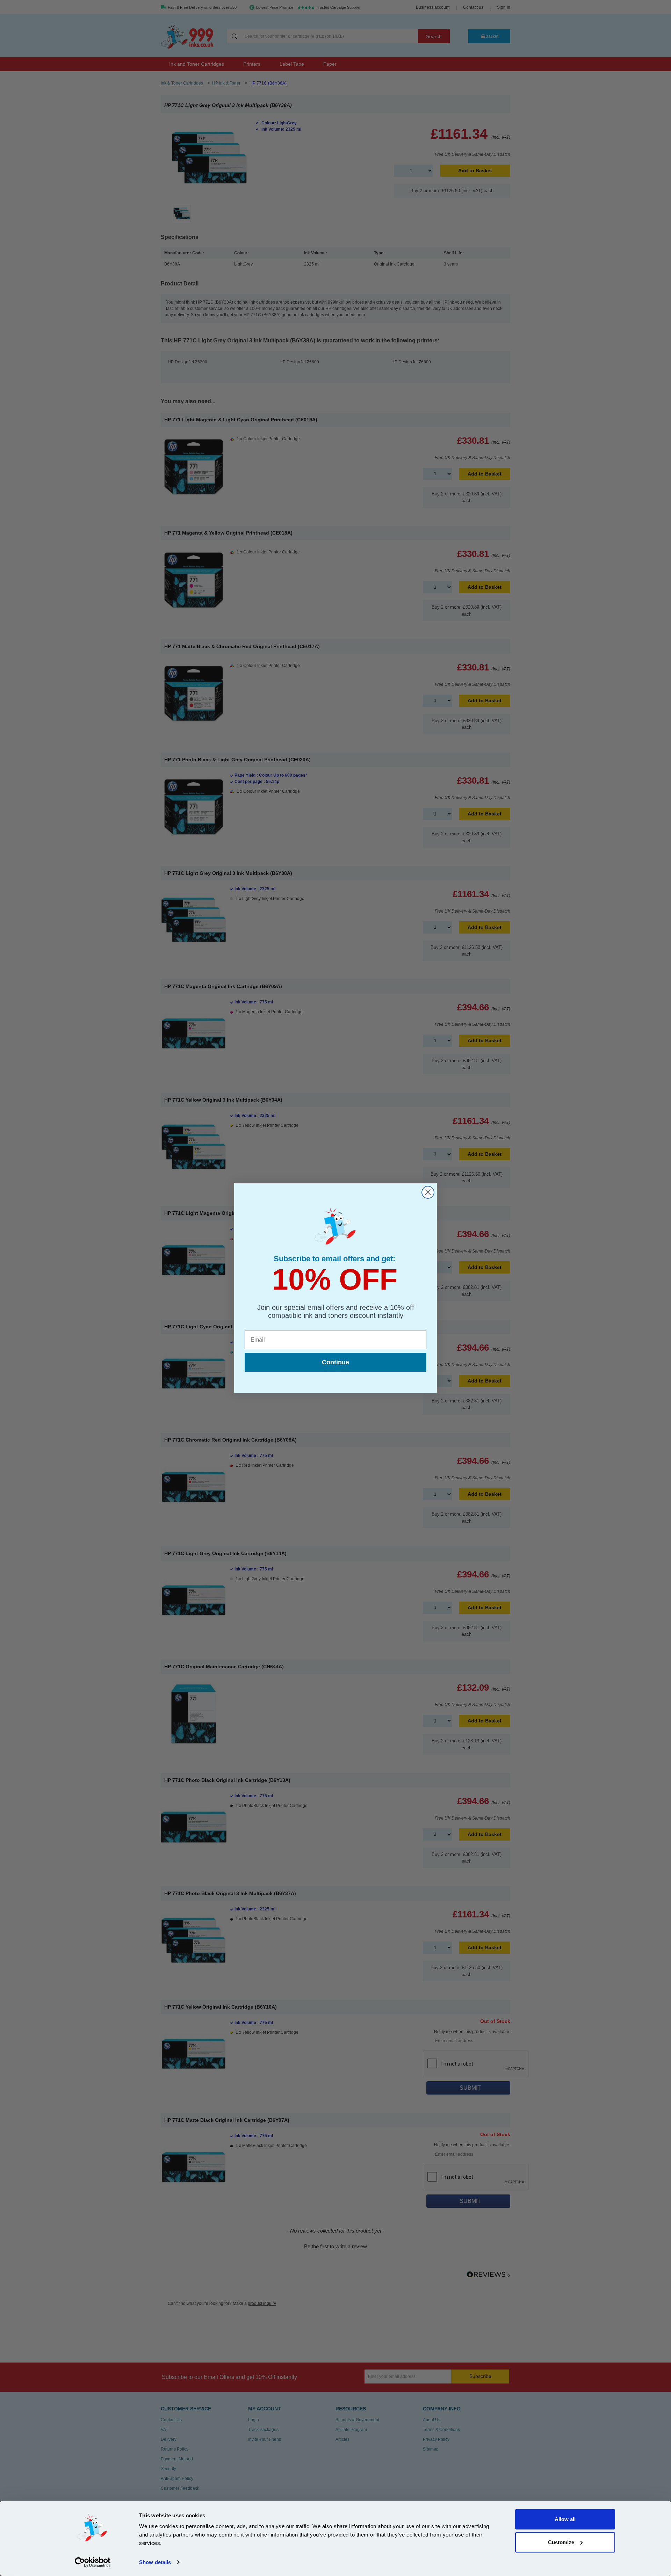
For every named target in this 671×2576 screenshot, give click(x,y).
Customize (561, 2542)
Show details (155, 2562)
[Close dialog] (428, 1192)
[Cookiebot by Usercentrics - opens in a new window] (93, 2562)
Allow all (565, 2519)
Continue (335, 1362)
